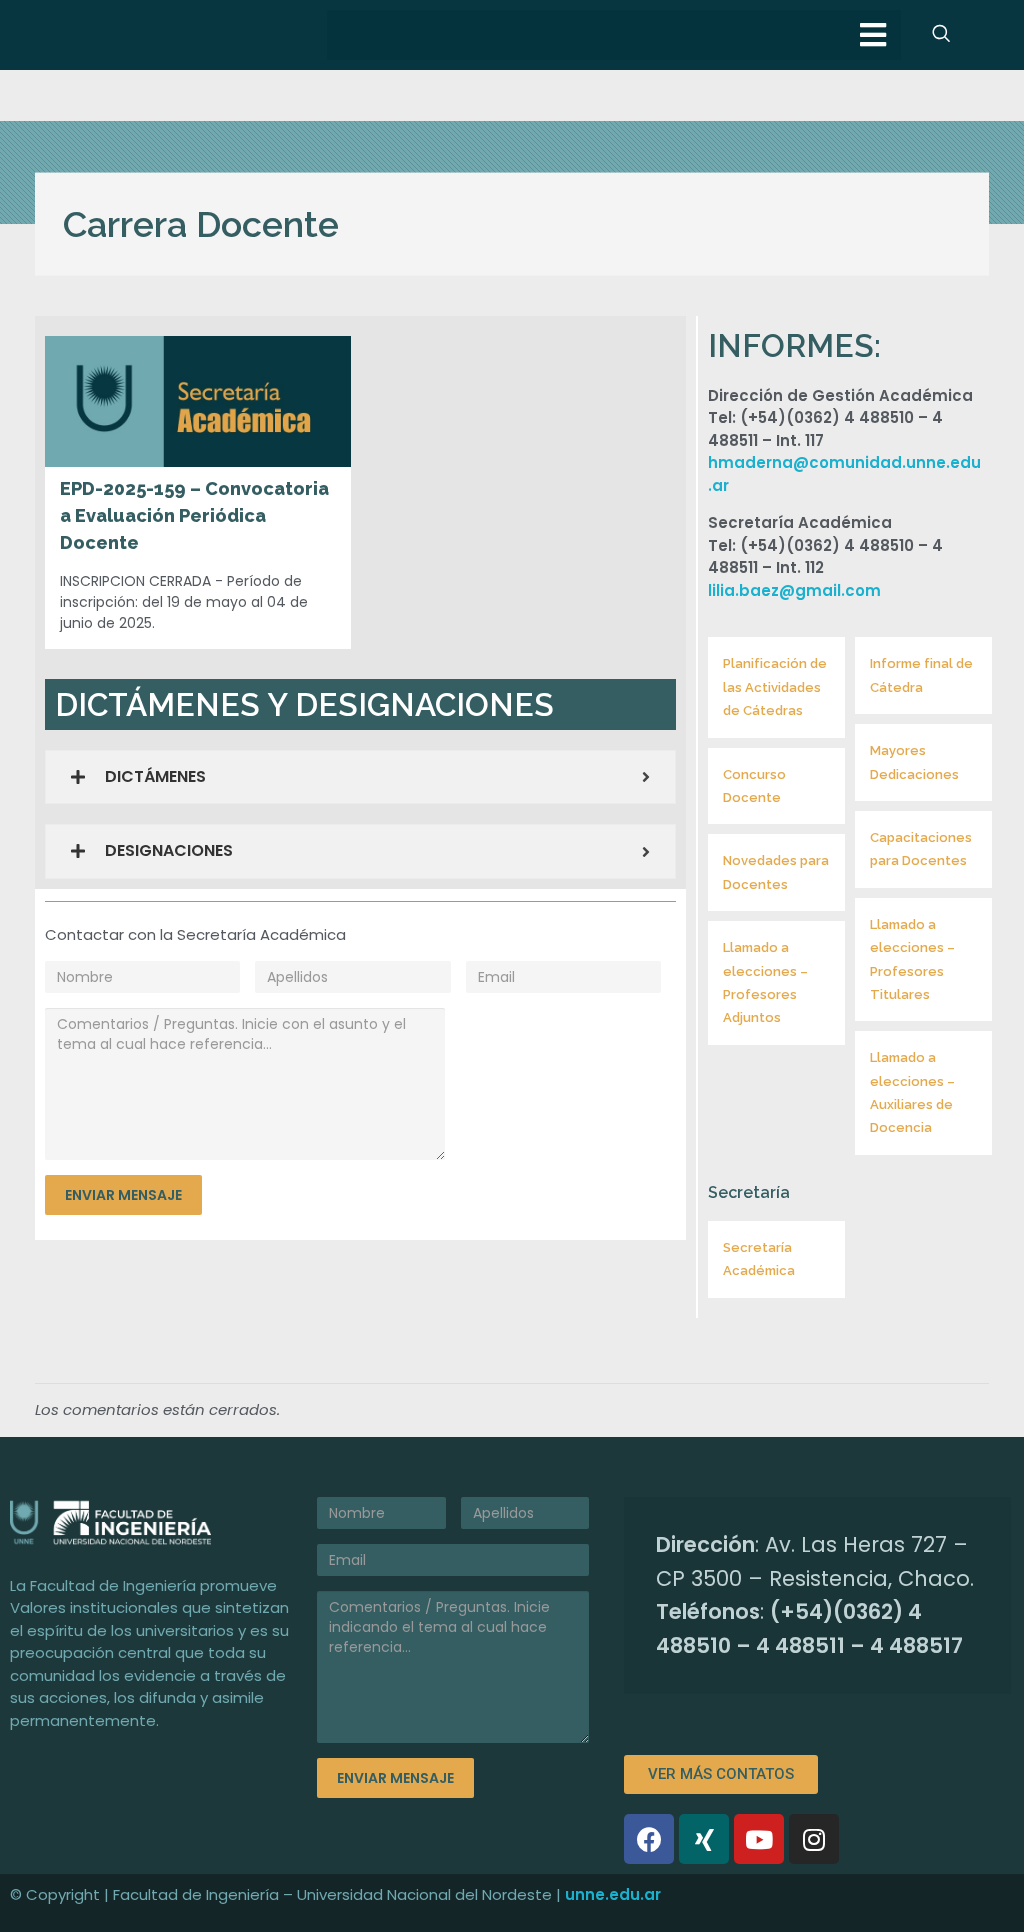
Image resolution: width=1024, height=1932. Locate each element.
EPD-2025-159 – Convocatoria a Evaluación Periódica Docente (194, 515)
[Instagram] (814, 1839)
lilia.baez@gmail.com (794, 590)
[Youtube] (759, 1839)
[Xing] (704, 1839)
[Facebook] (649, 1839)
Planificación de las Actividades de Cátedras (775, 687)
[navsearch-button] (941, 35)
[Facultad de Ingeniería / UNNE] (153, 1522)
